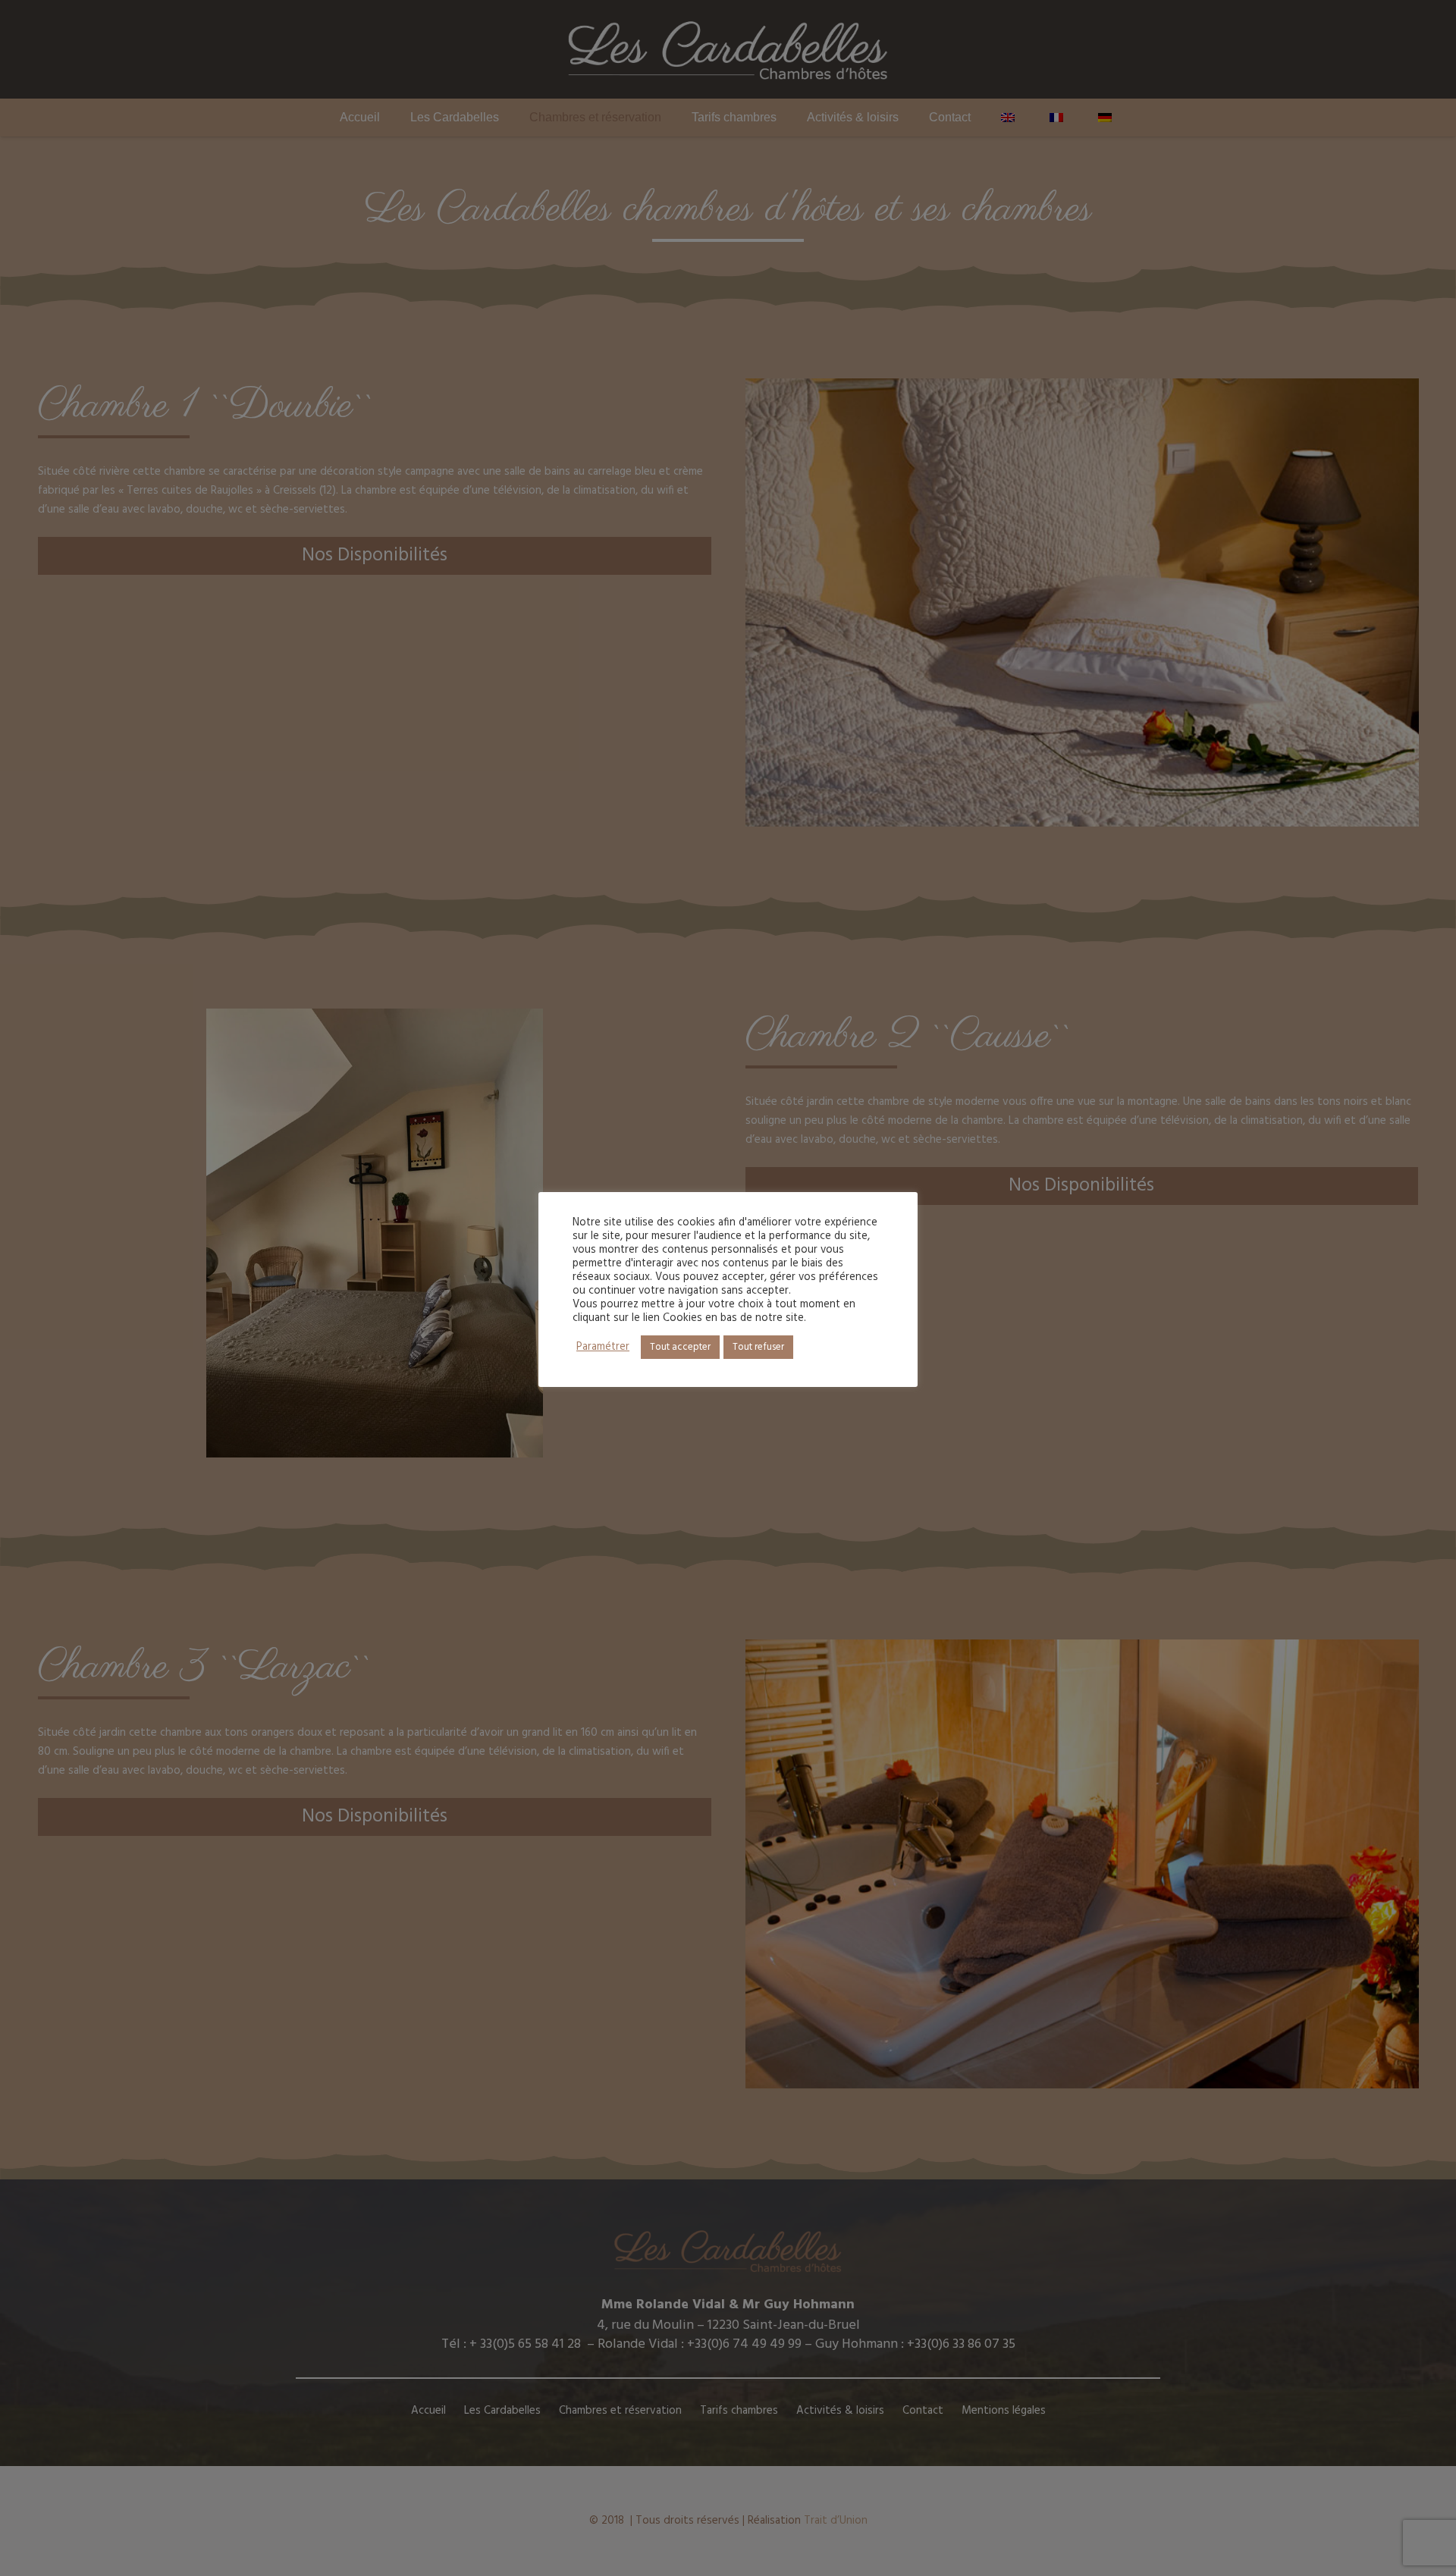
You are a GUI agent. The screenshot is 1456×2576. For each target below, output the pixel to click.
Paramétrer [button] (603, 1348)
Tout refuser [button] (758, 1347)
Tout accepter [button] (680, 1347)
